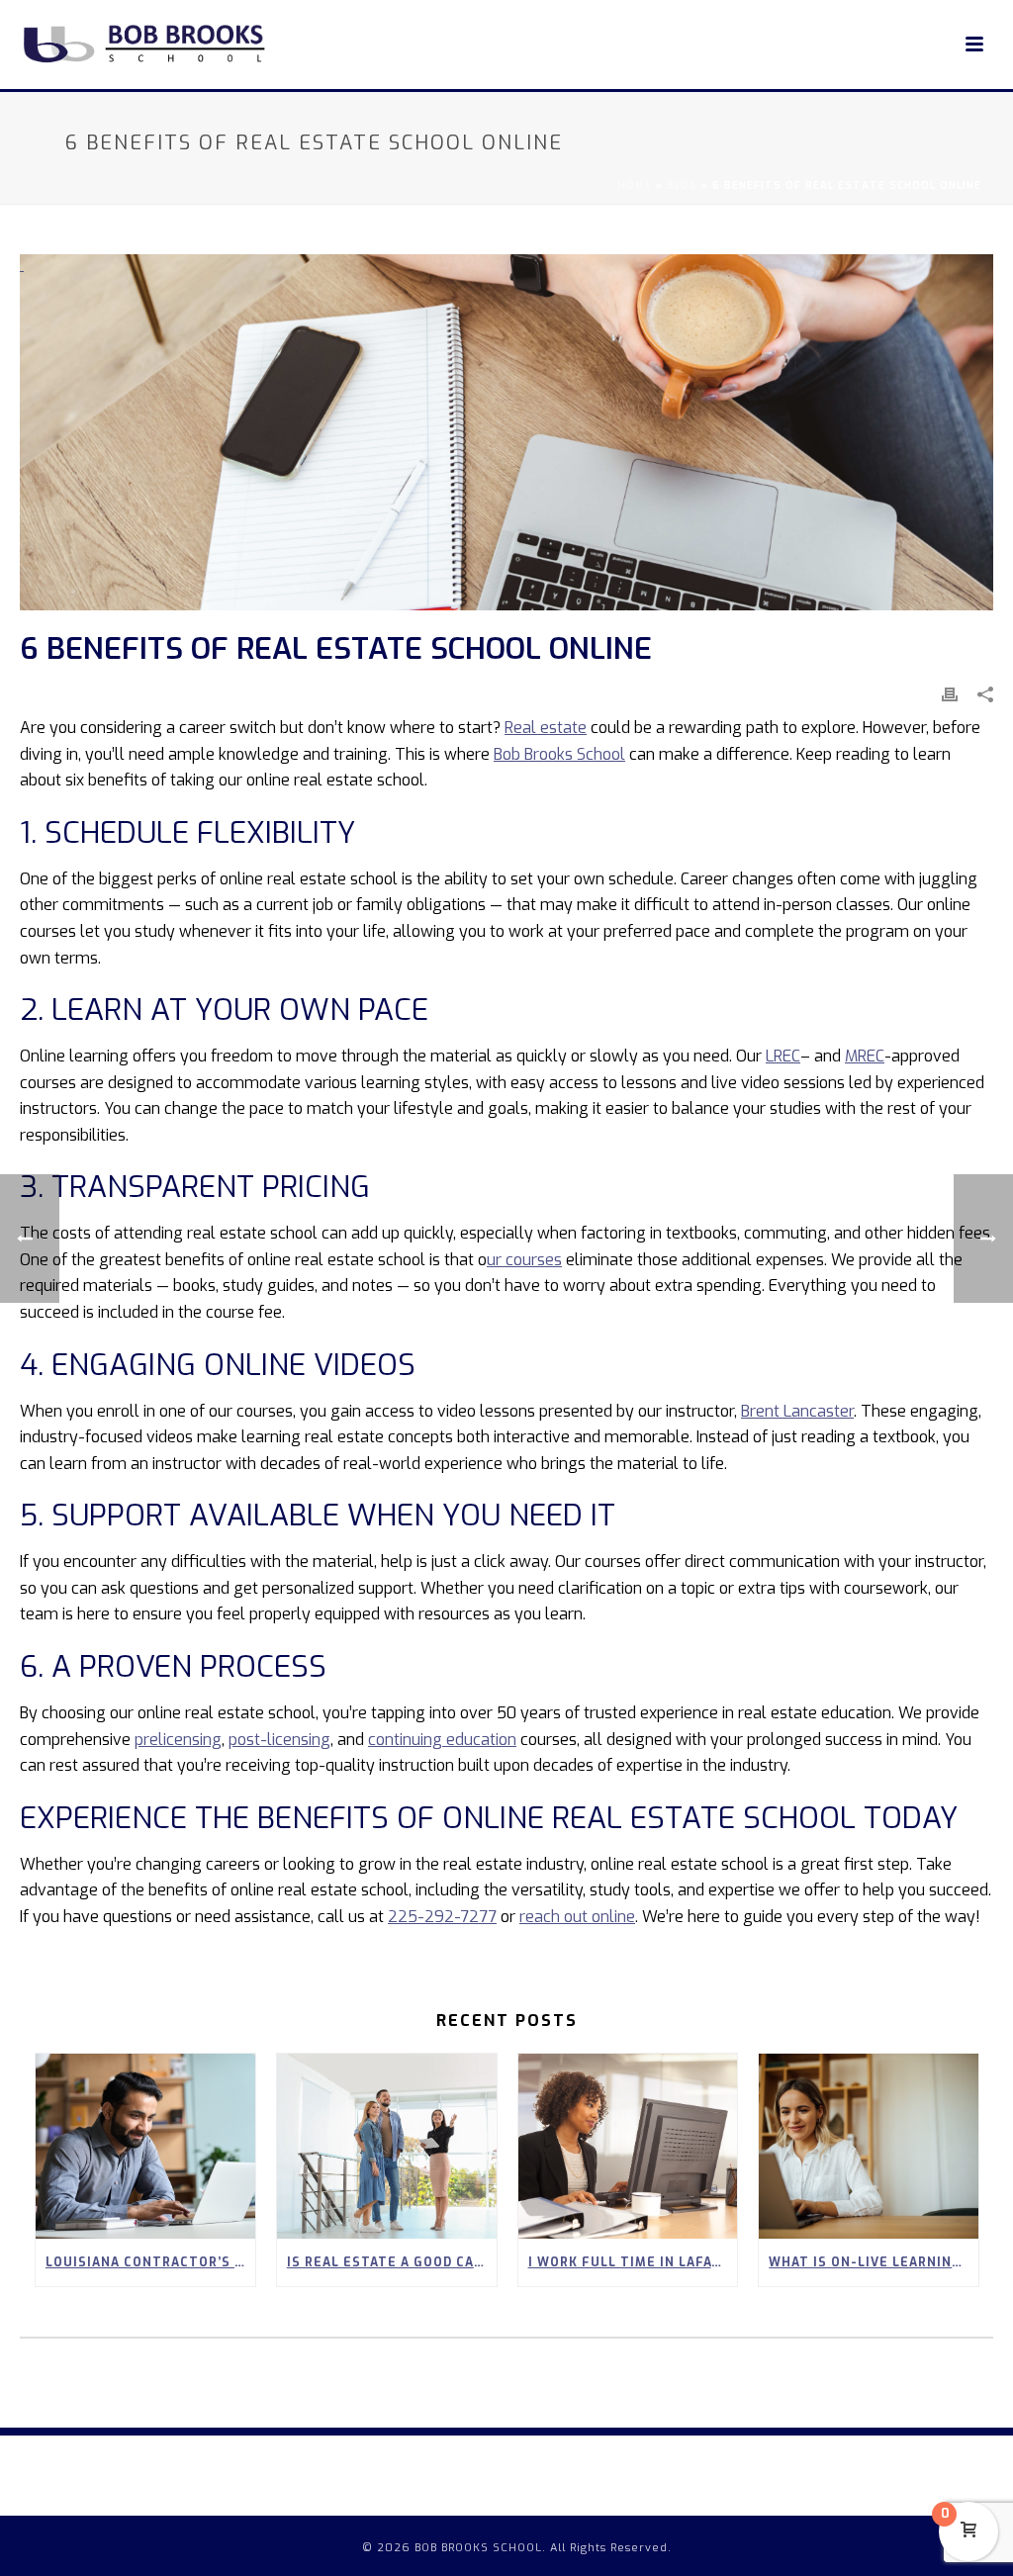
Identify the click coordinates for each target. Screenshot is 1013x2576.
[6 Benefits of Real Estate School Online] (506, 432)
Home (635, 185)
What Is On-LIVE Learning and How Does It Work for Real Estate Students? (874, 2262)
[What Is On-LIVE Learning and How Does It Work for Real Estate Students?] (869, 2146)
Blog (682, 185)
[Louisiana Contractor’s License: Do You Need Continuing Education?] (145, 2146)
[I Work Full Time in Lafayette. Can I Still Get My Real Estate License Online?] (628, 2146)
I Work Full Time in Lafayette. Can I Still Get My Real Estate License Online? (633, 2262)
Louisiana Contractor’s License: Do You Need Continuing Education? (150, 2262)
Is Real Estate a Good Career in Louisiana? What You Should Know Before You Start (392, 2262)
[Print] (950, 694)
